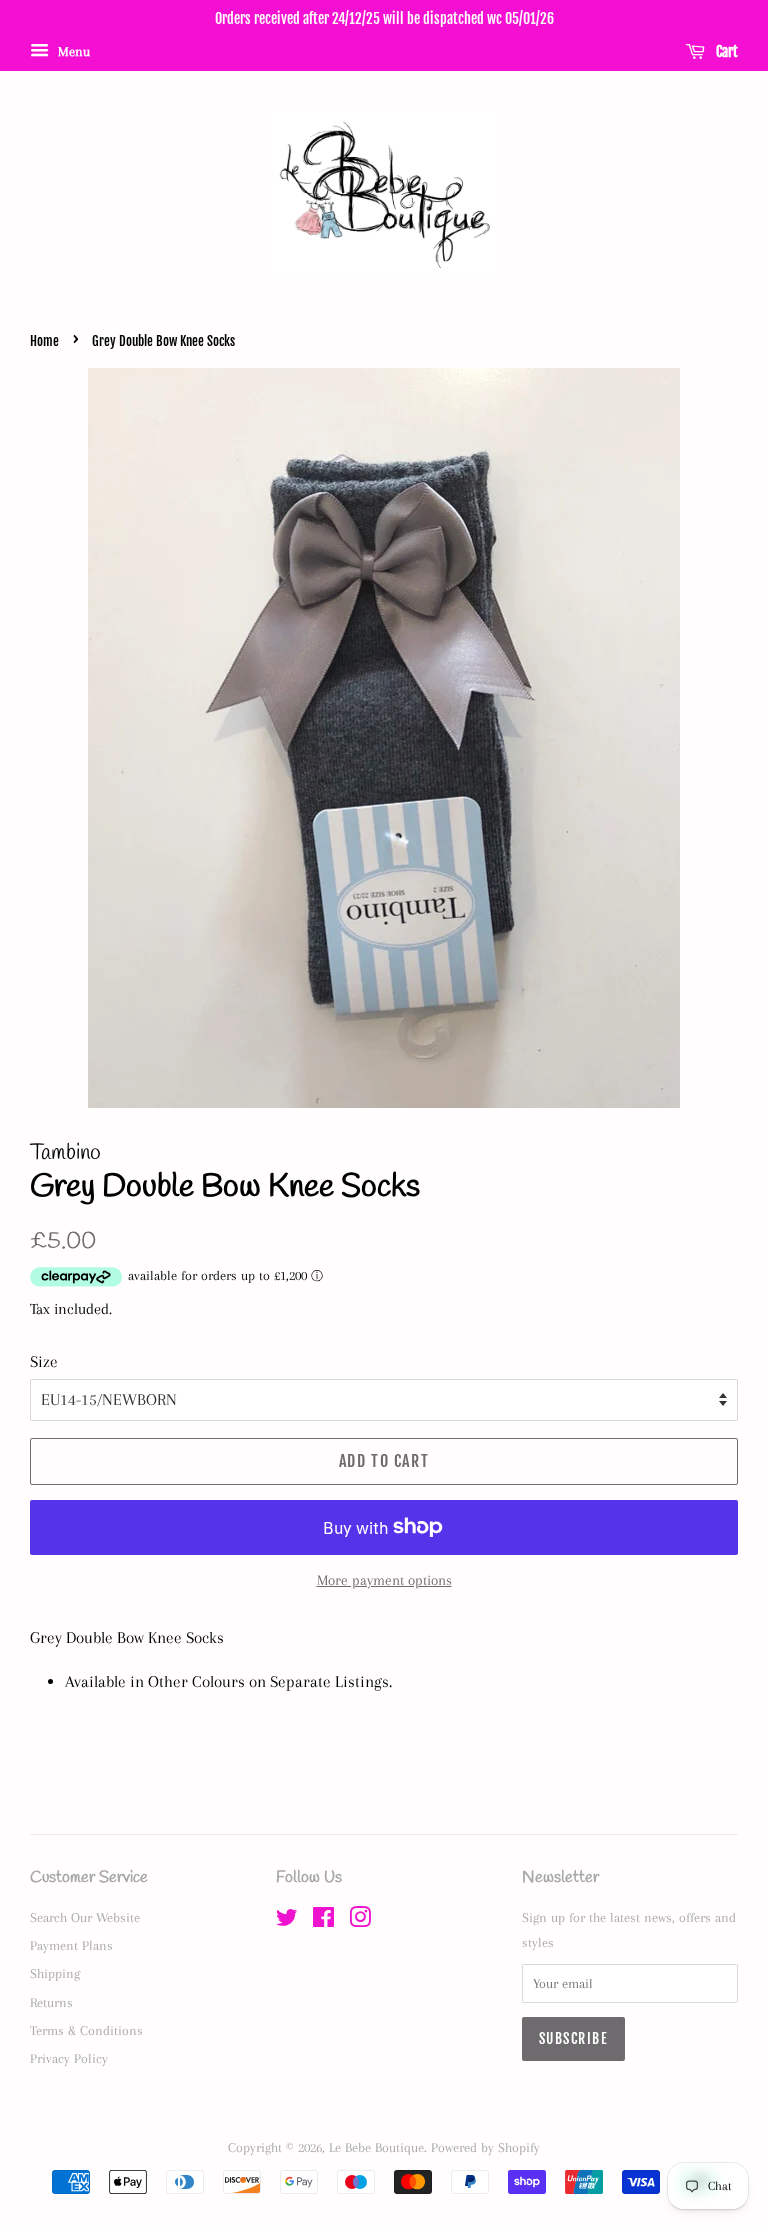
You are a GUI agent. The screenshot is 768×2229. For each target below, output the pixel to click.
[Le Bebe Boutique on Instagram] (360, 1921)
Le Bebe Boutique (376, 2147)
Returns (51, 2002)
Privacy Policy (69, 2058)
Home (44, 341)
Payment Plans (71, 1945)
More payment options (384, 1580)
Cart (725, 51)
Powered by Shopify (485, 2147)
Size (44, 1361)
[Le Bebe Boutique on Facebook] (323, 1921)
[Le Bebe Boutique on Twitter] (287, 1921)
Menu (72, 51)
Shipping (55, 1973)
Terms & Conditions (86, 2030)
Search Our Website (85, 1917)
